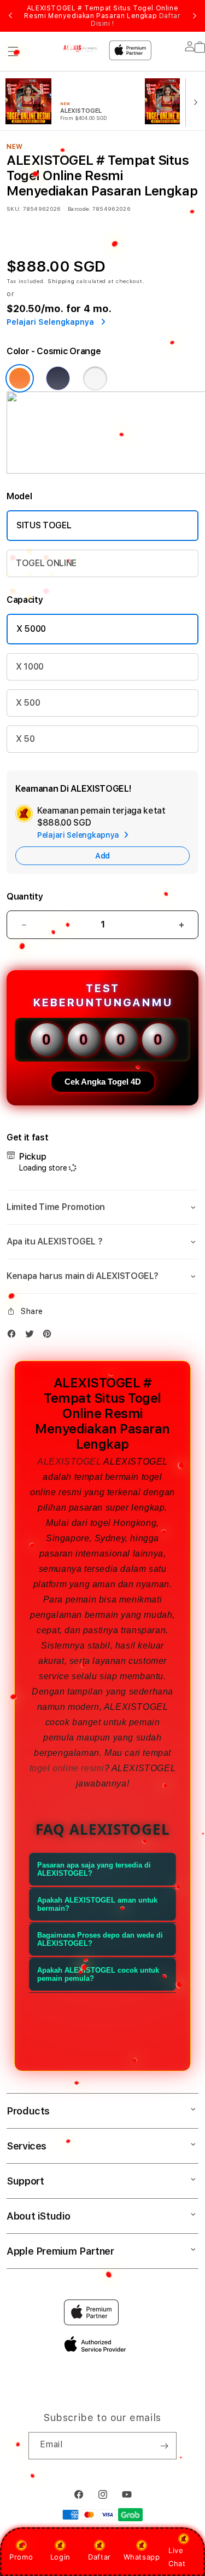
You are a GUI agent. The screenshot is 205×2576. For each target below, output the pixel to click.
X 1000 (30, 667)
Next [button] (195, 16)
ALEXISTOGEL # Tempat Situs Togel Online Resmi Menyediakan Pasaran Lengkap (102, 16)
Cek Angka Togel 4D (103, 1082)
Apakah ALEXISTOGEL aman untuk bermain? (97, 1904)
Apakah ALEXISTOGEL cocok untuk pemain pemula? (98, 1974)
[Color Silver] (95, 378)
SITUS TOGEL (44, 525)
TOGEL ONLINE (46, 563)
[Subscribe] (164, 2446)
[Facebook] (14, 1336)
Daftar (99, 2557)
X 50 (25, 739)
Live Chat (177, 2557)
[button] (13, 51)
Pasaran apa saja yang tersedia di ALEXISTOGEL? (94, 1869)
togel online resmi (67, 1768)
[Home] (81, 48)
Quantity (25, 897)
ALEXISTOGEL (69, 1462)
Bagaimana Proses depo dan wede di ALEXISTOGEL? (100, 1939)
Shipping (61, 281)
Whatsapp (142, 2557)
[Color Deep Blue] (58, 378)
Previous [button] (10, 16)
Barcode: (79, 209)
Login (60, 2557)
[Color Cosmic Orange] (20, 378)
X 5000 (31, 629)
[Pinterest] (50, 1336)
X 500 (28, 703)
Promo (21, 2557)
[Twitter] (32, 1336)
